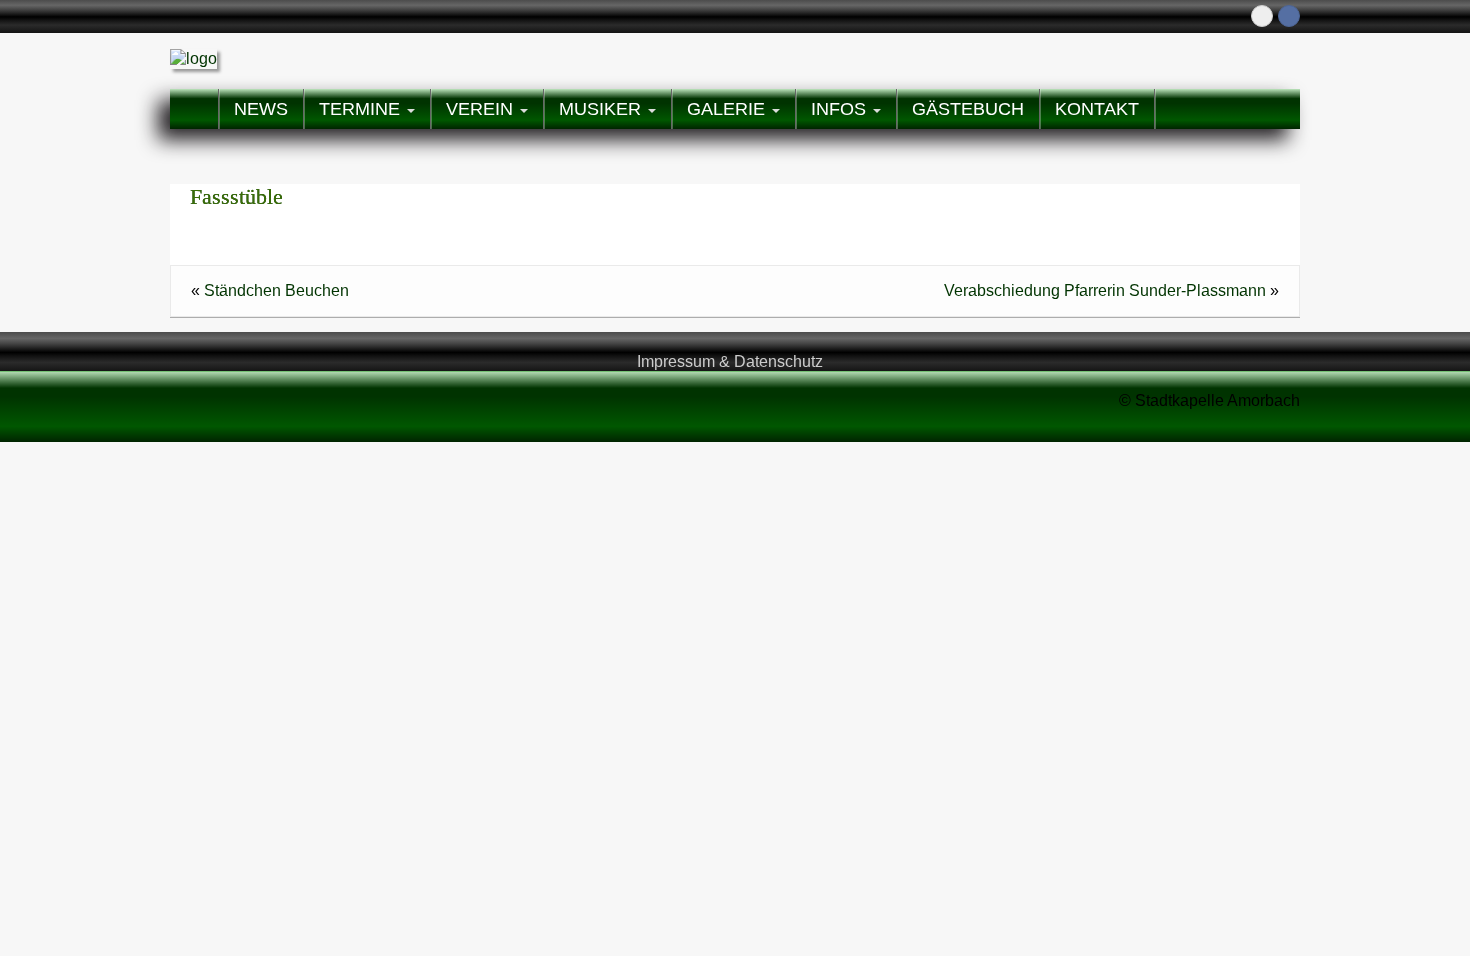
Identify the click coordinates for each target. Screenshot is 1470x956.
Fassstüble (236, 196)
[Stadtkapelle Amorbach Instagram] (1262, 16)
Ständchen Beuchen (276, 290)
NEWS (261, 109)
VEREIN (482, 109)
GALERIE (728, 109)
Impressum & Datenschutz (730, 361)
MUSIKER (602, 109)
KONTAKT (1097, 109)
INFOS (841, 109)
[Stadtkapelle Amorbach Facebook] (1289, 16)
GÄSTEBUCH (968, 109)
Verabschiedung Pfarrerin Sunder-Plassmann (1105, 290)
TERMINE (362, 109)
